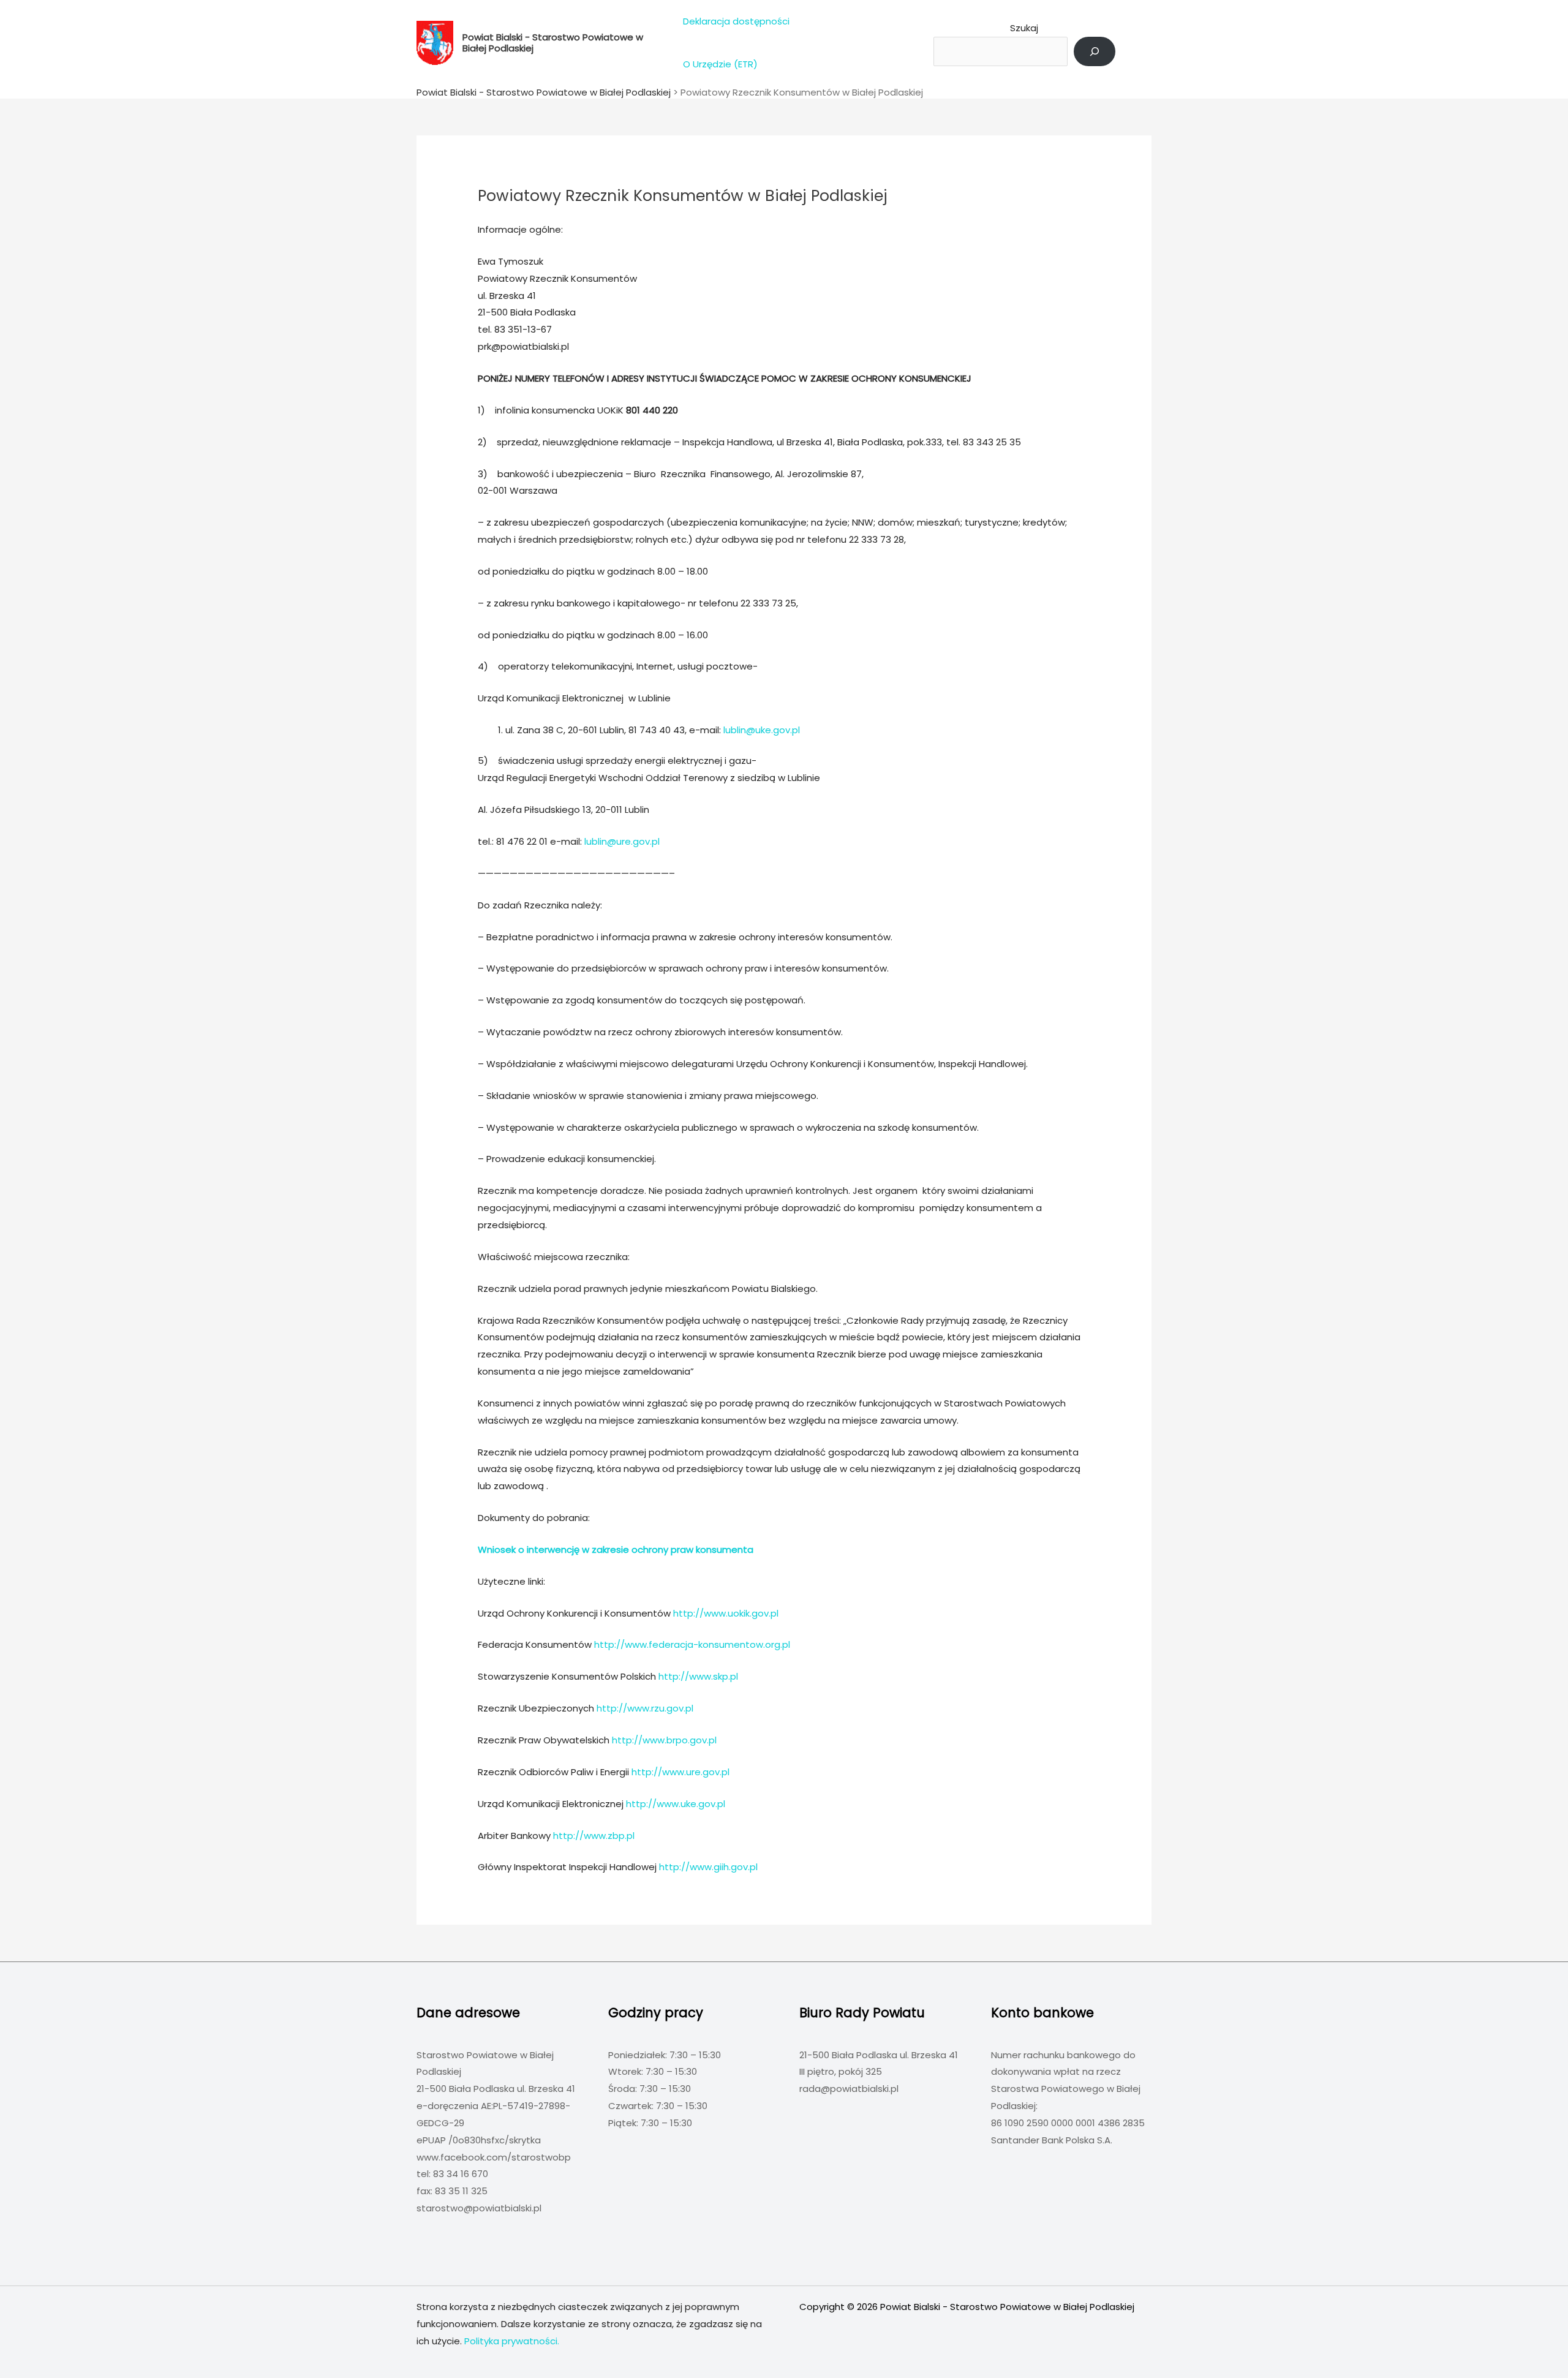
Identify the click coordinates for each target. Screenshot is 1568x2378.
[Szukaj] (1095, 51)
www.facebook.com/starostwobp (494, 2157)
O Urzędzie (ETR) (720, 64)
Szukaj (1024, 28)
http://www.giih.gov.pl (708, 1867)
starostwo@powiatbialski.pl (479, 2208)
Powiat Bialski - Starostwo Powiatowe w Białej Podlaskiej (553, 43)
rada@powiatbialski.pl (849, 2089)
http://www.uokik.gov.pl (726, 1613)
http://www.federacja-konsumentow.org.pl (692, 1644)
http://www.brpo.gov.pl (664, 1740)
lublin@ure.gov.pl (622, 841)
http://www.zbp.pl (594, 1836)
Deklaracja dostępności (736, 21)
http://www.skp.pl (698, 1676)
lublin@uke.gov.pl (762, 730)
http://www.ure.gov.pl (680, 1772)
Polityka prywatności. (512, 2341)
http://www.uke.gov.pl (676, 1804)
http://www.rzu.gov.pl (645, 1708)
